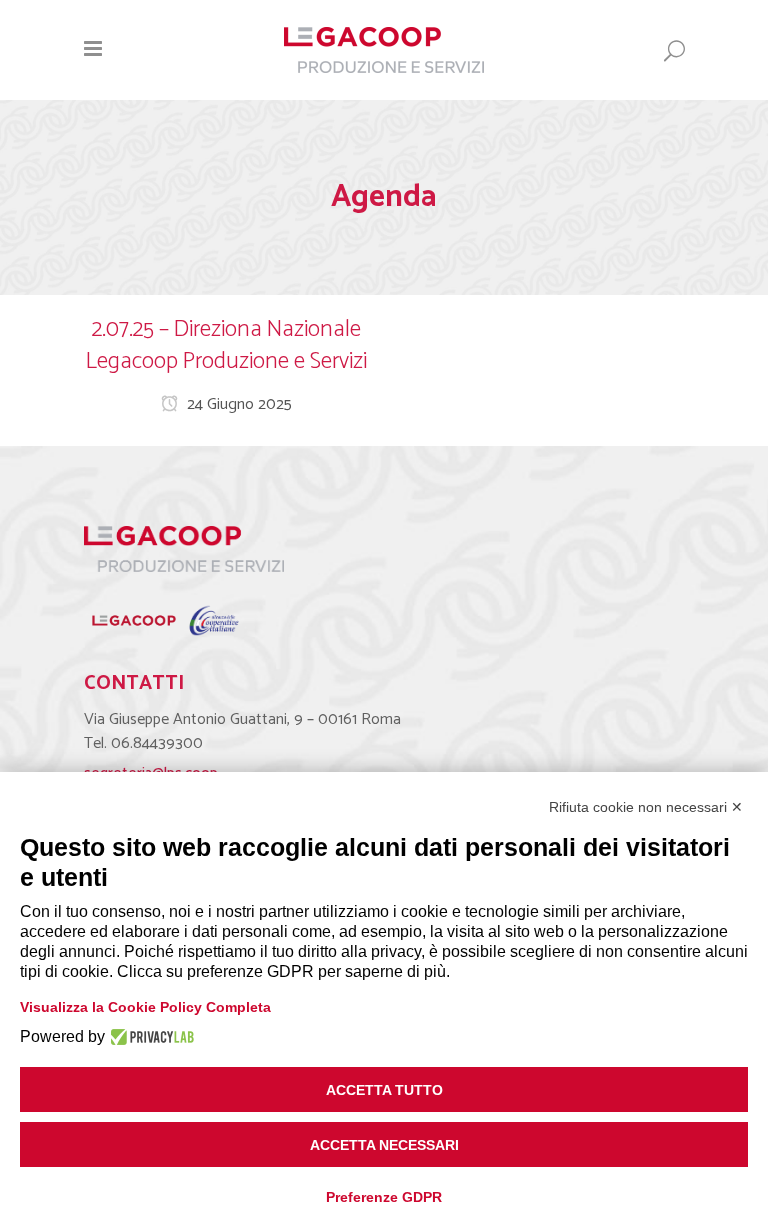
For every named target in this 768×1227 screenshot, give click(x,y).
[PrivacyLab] (149, 1037)
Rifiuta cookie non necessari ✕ (646, 807)
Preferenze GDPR (384, 1197)
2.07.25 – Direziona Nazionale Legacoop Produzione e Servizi (226, 345)
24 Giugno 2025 (237, 404)
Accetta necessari (384, 1145)
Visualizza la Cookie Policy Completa (145, 1007)
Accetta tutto (384, 1090)
